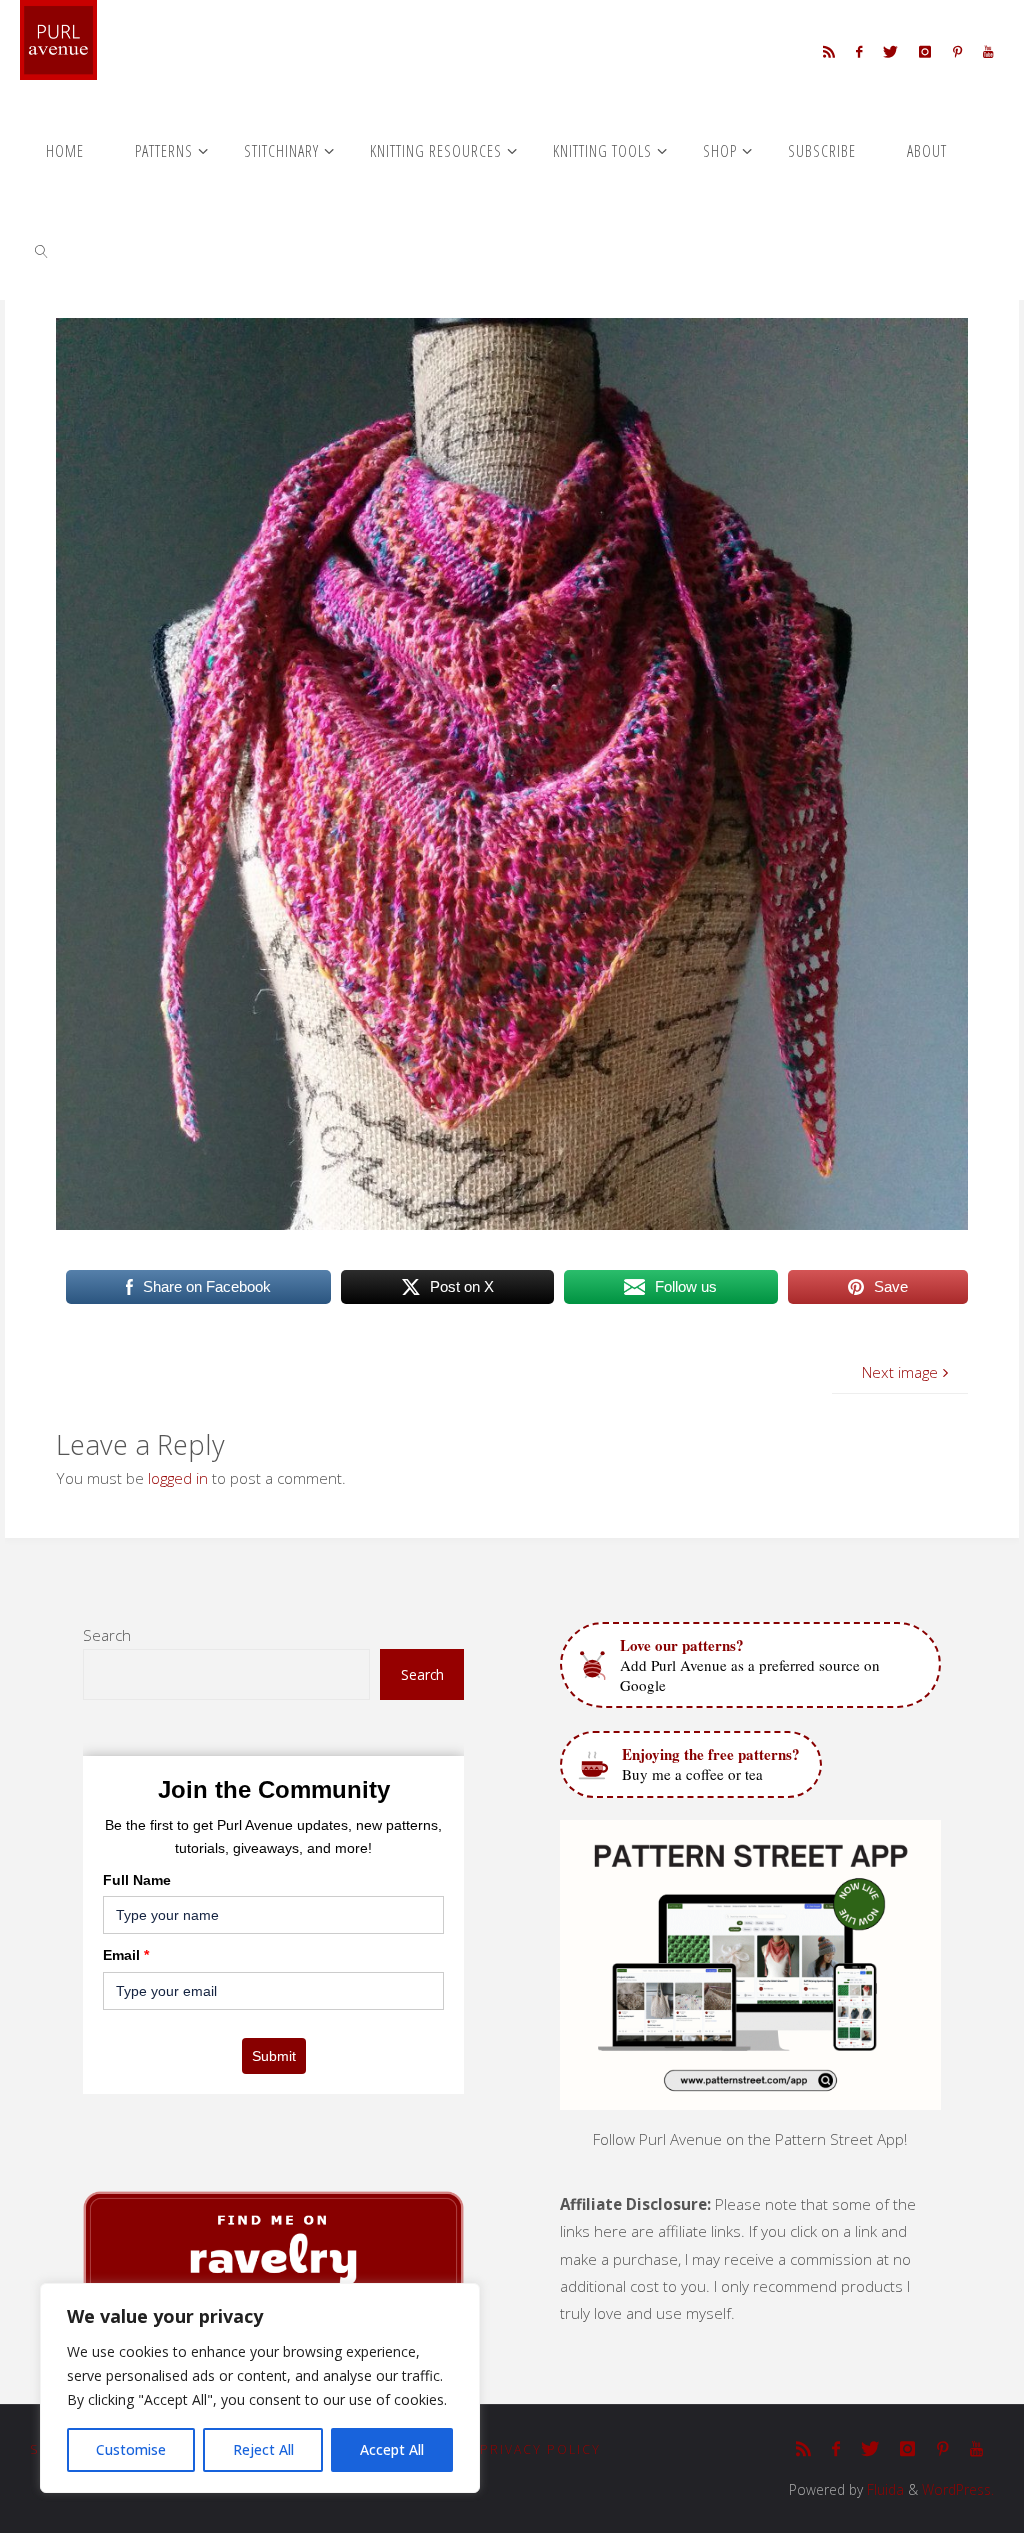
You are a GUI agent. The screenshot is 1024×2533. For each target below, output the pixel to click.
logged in (178, 1478)
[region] (260, 2388)
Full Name (137, 1880)
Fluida (883, 2489)
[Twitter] (891, 51)
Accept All (392, 2449)
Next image (900, 1372)
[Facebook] (858, 51)
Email (126, 1955)
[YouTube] (987, 51)
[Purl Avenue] (58, 40)
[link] (41, 250)
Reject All (263, 2449)
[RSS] (828, 51)
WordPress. (958, 2489)
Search (107, 1635)
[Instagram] (925, 51)
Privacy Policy (540, 2449)
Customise (131, 2449)
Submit (274, 2056)
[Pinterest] (957, 51)
